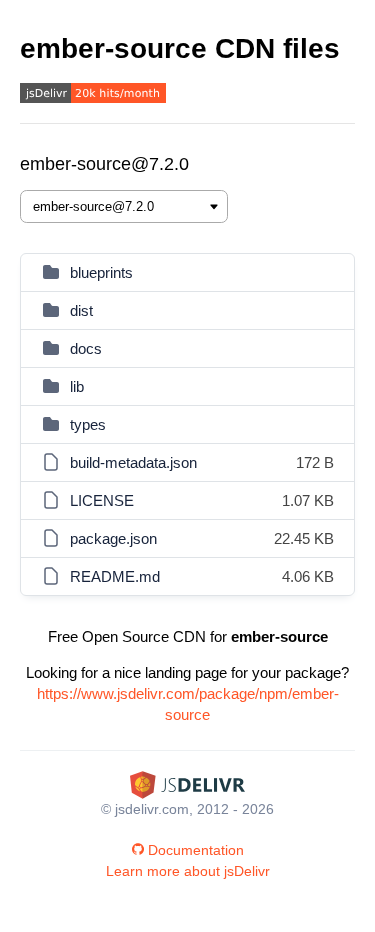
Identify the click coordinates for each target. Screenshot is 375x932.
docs (86, 348)
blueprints (101, 272)
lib (77, 386)
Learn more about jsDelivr (188, 871)
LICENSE (102, 500)
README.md (115, 576)
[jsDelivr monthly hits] (93, 95)
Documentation (196, 850)
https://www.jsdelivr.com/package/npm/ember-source (188, 704)
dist (81, 310)
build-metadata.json (133, 462)
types (88, 424)
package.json (113, 538)
